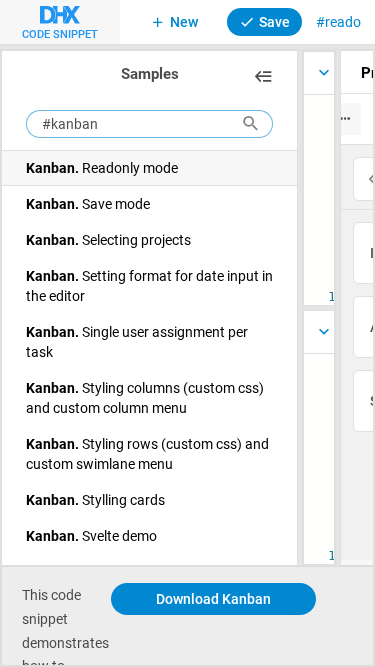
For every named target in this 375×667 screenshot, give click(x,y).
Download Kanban (213, 598)
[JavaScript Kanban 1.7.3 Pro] (319, 73)
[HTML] (319, 332)
